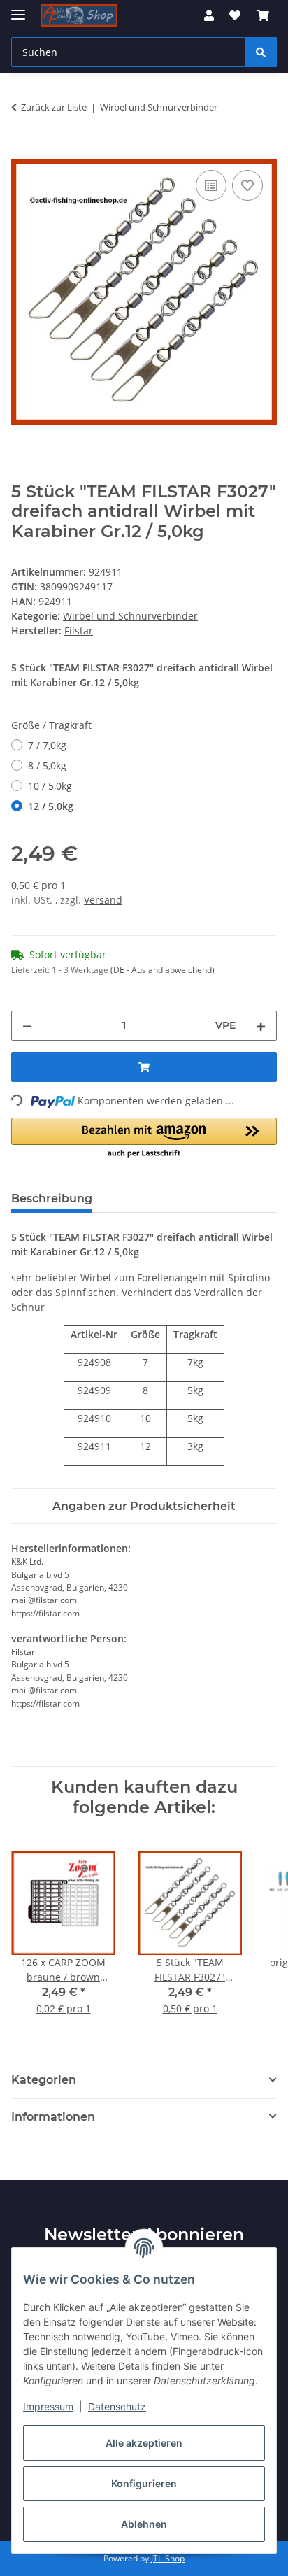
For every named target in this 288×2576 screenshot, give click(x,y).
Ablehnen (144, 2524)
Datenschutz (117, 2406)
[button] (209, 15)
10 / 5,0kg (50, 786)
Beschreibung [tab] (52, 1198)
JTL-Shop (168, 2558)
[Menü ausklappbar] (18, 9)
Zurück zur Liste (54, 107)
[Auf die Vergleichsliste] (211, 185)
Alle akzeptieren (144, 2443)
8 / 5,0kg (47, 766)
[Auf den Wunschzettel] (247, 185)
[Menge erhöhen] (261, 1026)
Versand (103, 900)
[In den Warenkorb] (22, 151)
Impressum (48, 2406)
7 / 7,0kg (47, 745)
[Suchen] (261, 52)
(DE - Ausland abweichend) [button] (163, 970)
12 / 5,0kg (51, 806)
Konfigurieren (144, 2483)
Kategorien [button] (44, 2080)
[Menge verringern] (27, 1026)
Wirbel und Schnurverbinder (130, 616)
